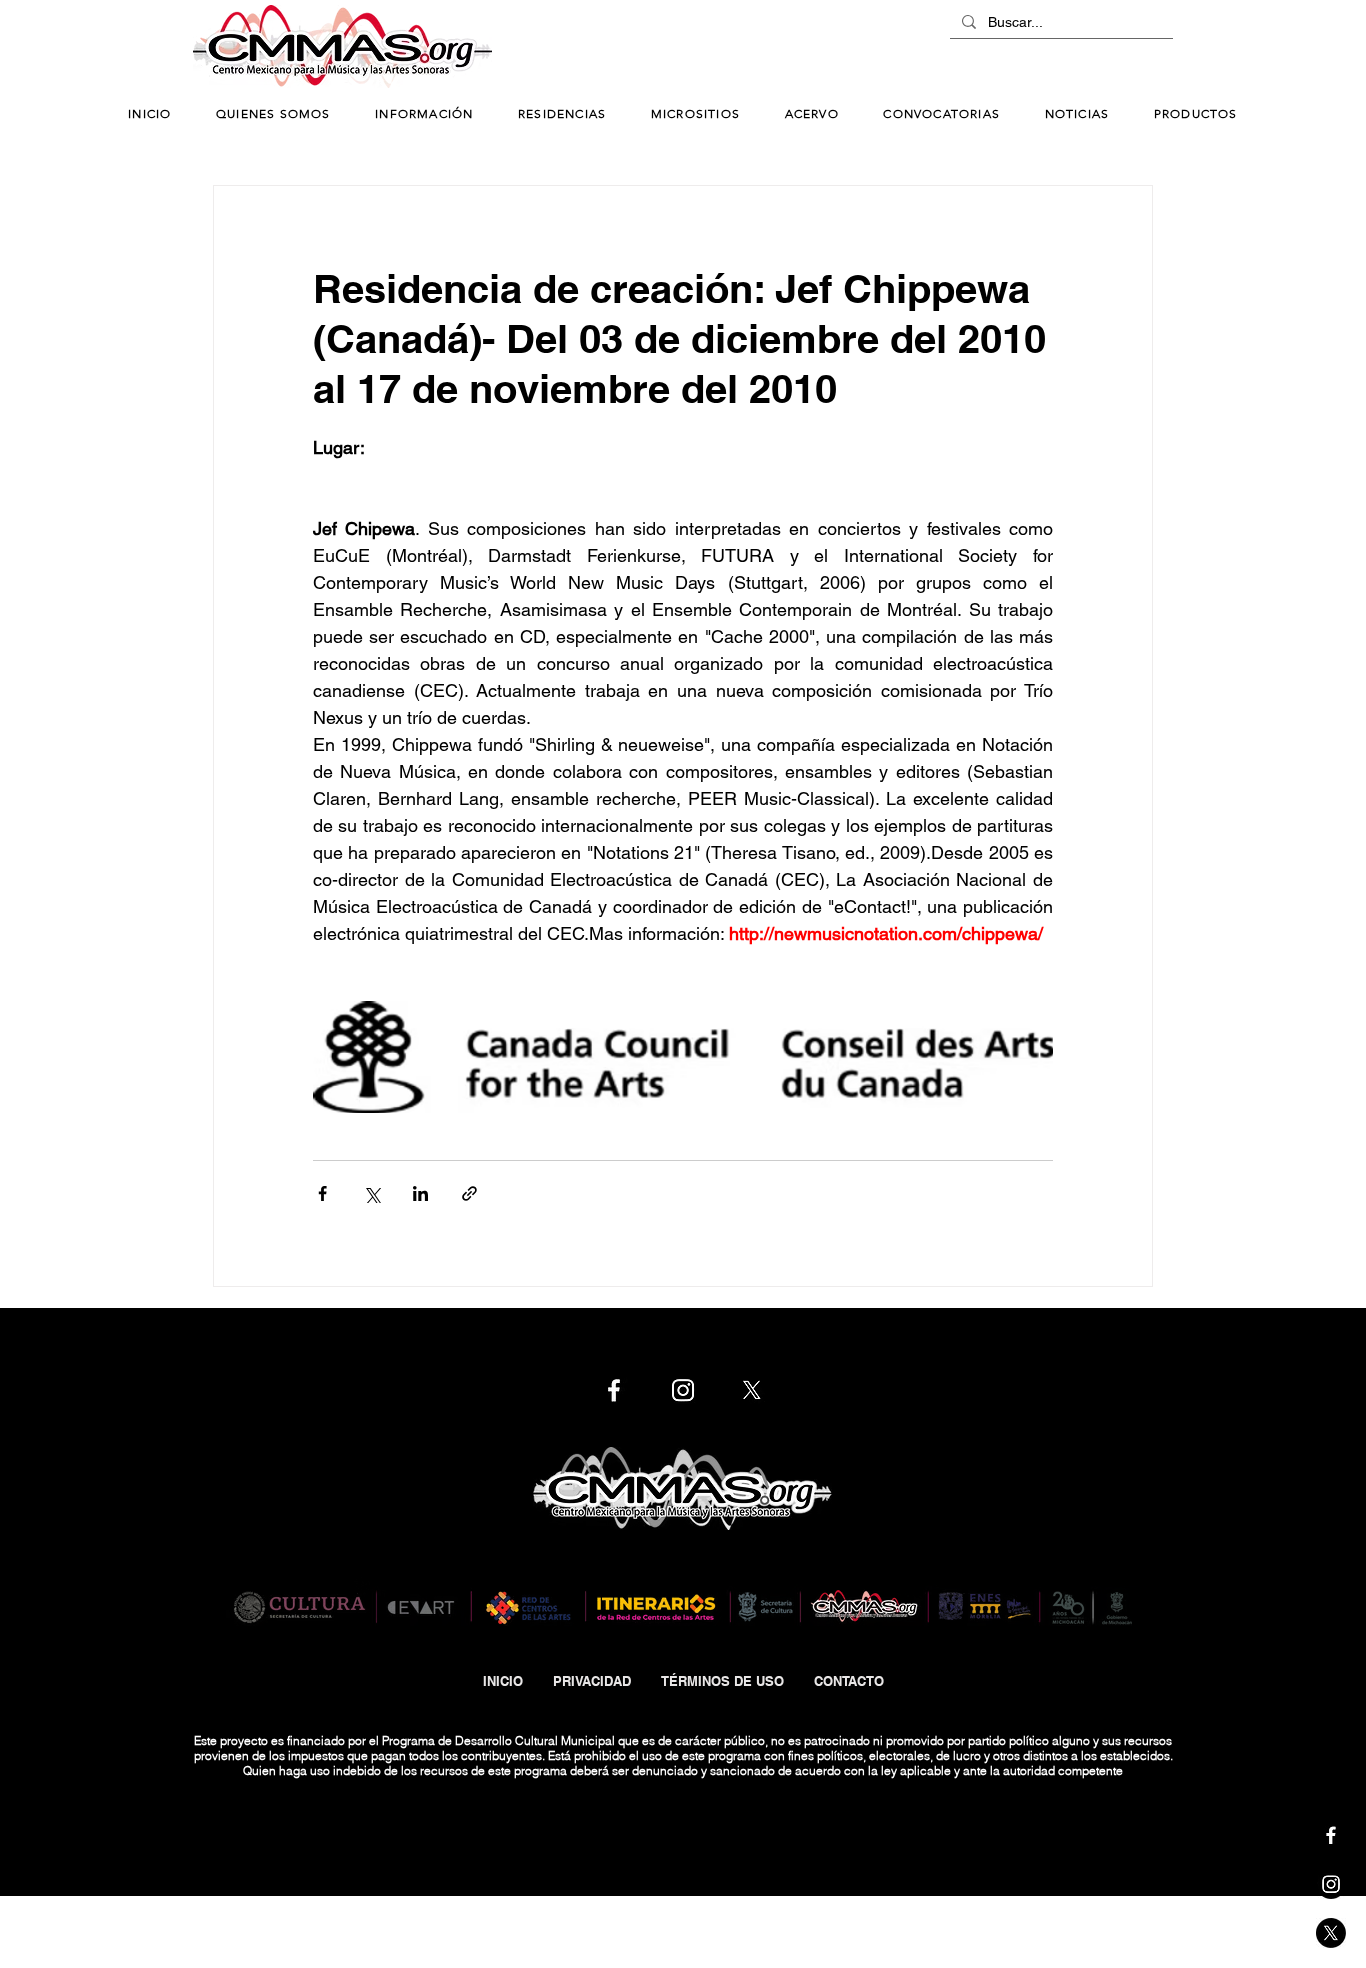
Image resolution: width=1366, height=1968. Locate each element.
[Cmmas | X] (1331, 1933)
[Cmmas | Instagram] (1331, 1884)
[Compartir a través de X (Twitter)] (371, 1193)
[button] (424, 114)
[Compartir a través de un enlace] (469, 1193)
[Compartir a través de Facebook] (322, 1193)
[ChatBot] (1113, 48)
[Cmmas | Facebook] (1331, 1835)
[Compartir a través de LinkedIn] (420, 1193)
